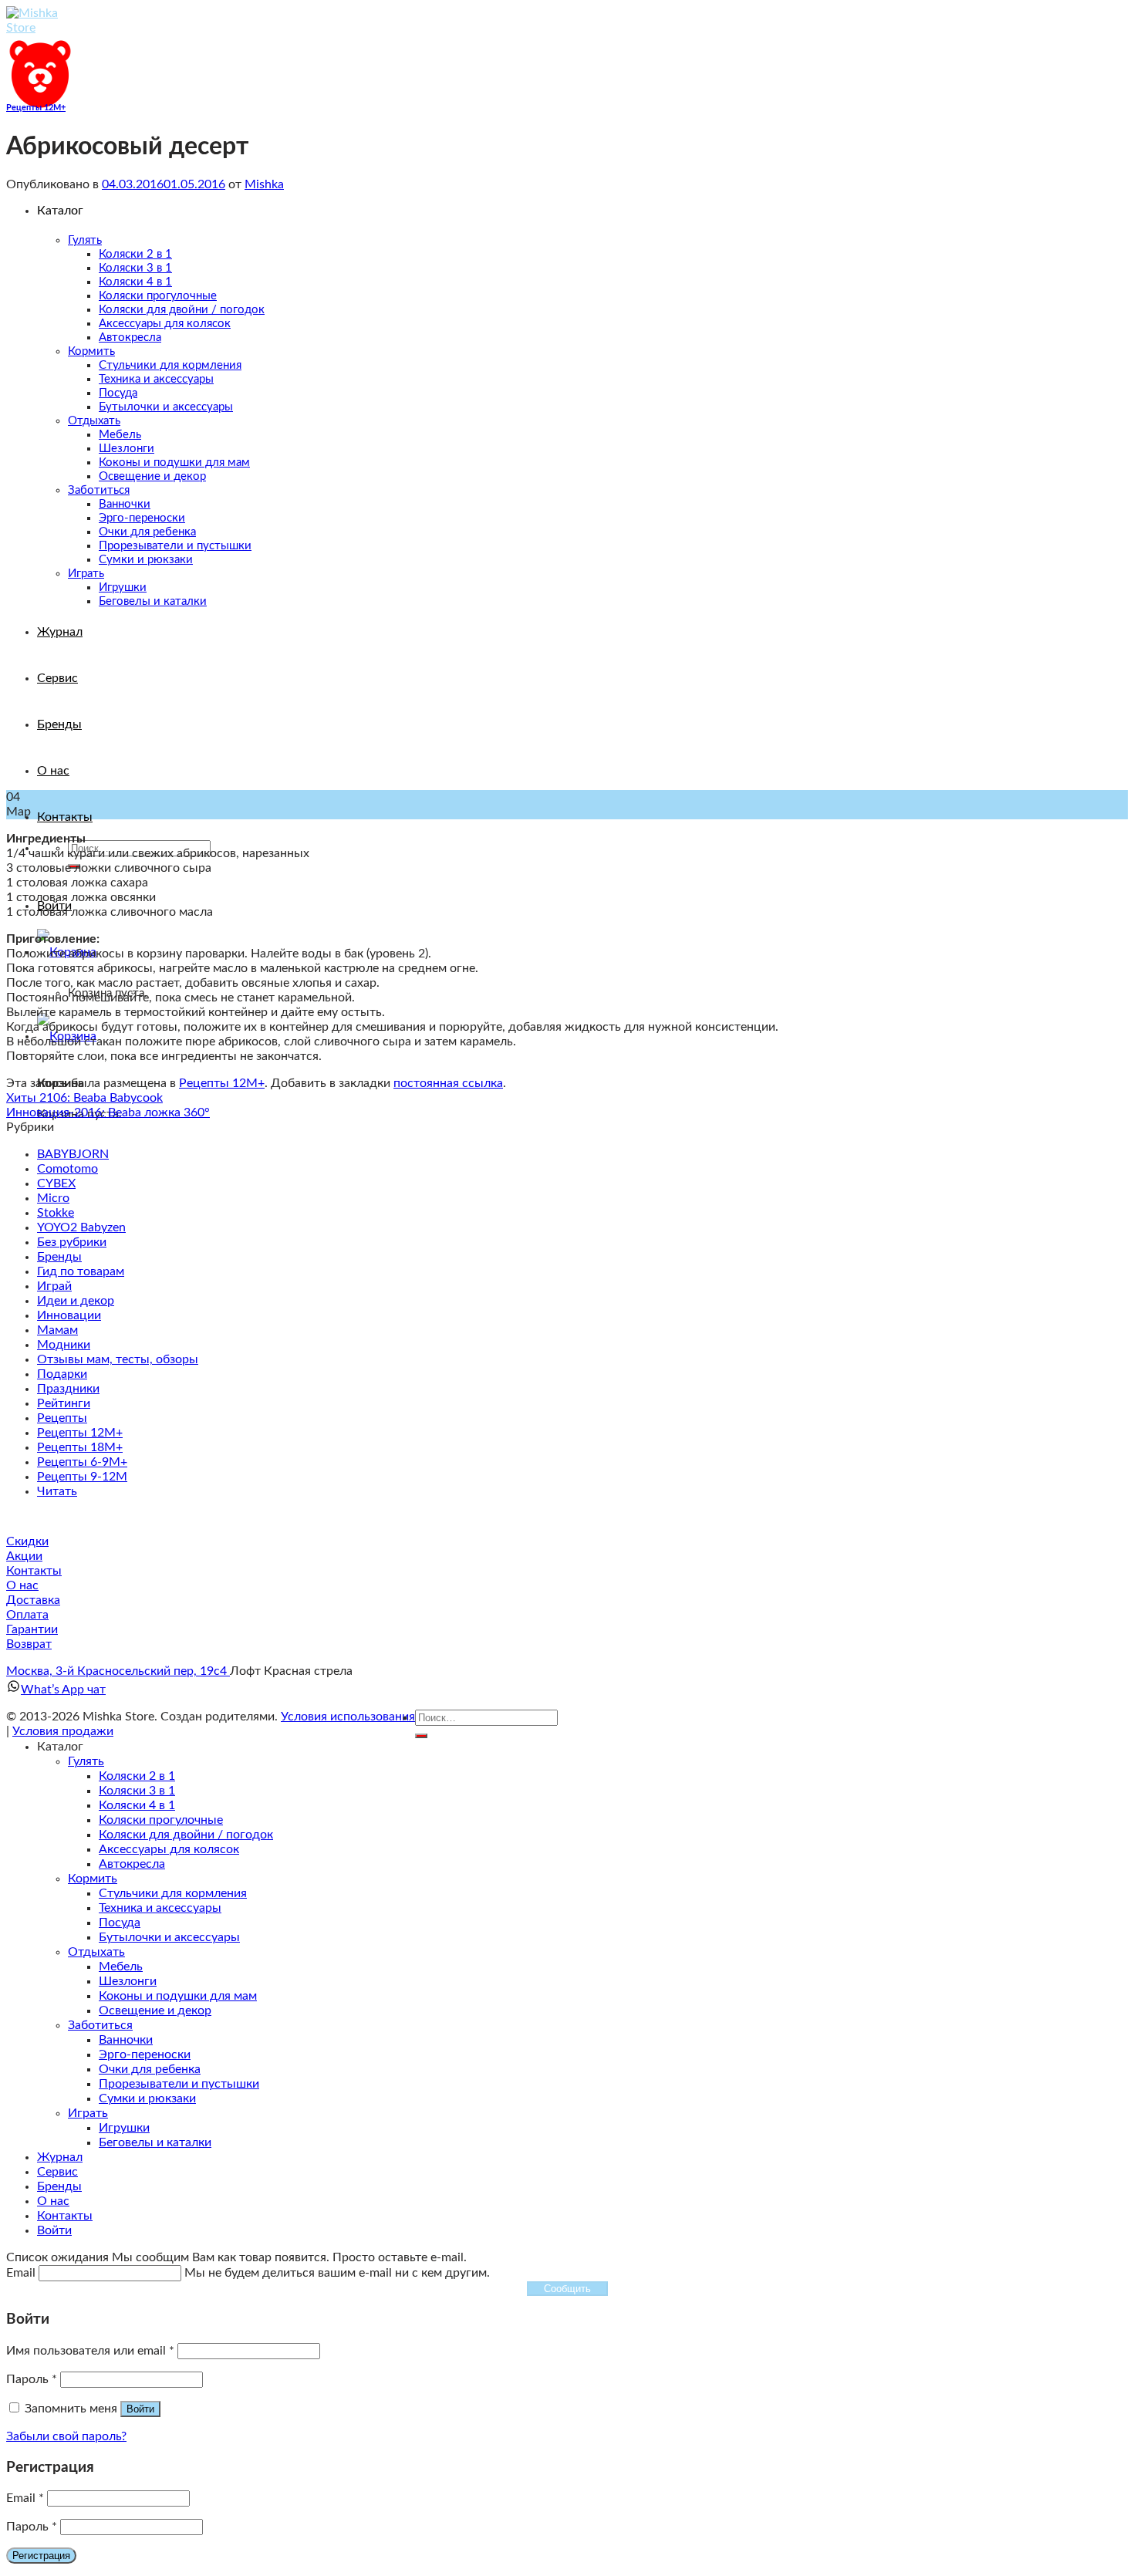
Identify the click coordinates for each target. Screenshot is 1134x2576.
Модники (64, 1345)
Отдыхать (96, 1952)
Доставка (33, 1600)
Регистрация (41, 2556)
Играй (54, 1286)
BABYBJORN (73, 1154)
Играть (88, 2113)
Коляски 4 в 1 (137, 1805)
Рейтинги (64, 1403)
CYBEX (56, 1183)
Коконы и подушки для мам (178, 1996)
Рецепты (62, 1418)
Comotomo (67, 1169)
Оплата (27, 1615)
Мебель (121, 1967)
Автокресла (132, 1864)
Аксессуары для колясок (169, 1849)
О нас (22, 1585)
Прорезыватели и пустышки (179, 2084)
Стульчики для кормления (173, 1893)
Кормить (93, 1879)
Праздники (68, 1389)
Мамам (57, 1330)
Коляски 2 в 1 (137, 1776)
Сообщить (567, 2289)
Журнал (60, 2157)
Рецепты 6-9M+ (82, 1462)
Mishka (264, 184)
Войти (140, 2409)
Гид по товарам (81, 1271)
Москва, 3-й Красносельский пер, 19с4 (118, 1671)
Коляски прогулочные (161, 1820)
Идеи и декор (76, 1301)
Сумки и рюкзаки (147, 2098)
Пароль (32, 2379)
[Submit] (421, 1736)
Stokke (56, 1213)
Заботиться (100, 2025)
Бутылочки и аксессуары (169, 1937)
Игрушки (124, 2128)
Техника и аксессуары (160, 1908)
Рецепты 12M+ (36, 108)
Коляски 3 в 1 (137, 1791)
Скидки (27, 1541)
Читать (57, 1491)
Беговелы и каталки (155, 2142)
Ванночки (126, 2040)
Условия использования (348, 1717)
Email (25, 2498)
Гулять (86, 1761)
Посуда (120, 1923)
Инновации (69, 1315)
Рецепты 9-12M (82, 1477)
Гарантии (32, 1629)
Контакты (65, 817)
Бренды (59, 1257)
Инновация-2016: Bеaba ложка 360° (108, 1112)
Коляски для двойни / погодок (186, 1835)
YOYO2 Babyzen (81, 1227)
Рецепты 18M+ (80, 1447)
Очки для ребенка (150, 2069)
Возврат (29, 1644)
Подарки (62, 1374)
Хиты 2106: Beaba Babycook (84, 1098)
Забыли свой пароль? (66, 2436)
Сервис (57, 2172)
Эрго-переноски (145, 2054)
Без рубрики (72, 1242)
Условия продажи (63, 1731)
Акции (24, 1556)
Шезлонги (128, 1981)
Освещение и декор (155, 2010)
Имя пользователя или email (90, 2351)
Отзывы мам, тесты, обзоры (118, 1359)
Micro (53, 1198)
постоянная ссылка (448, 1083)
